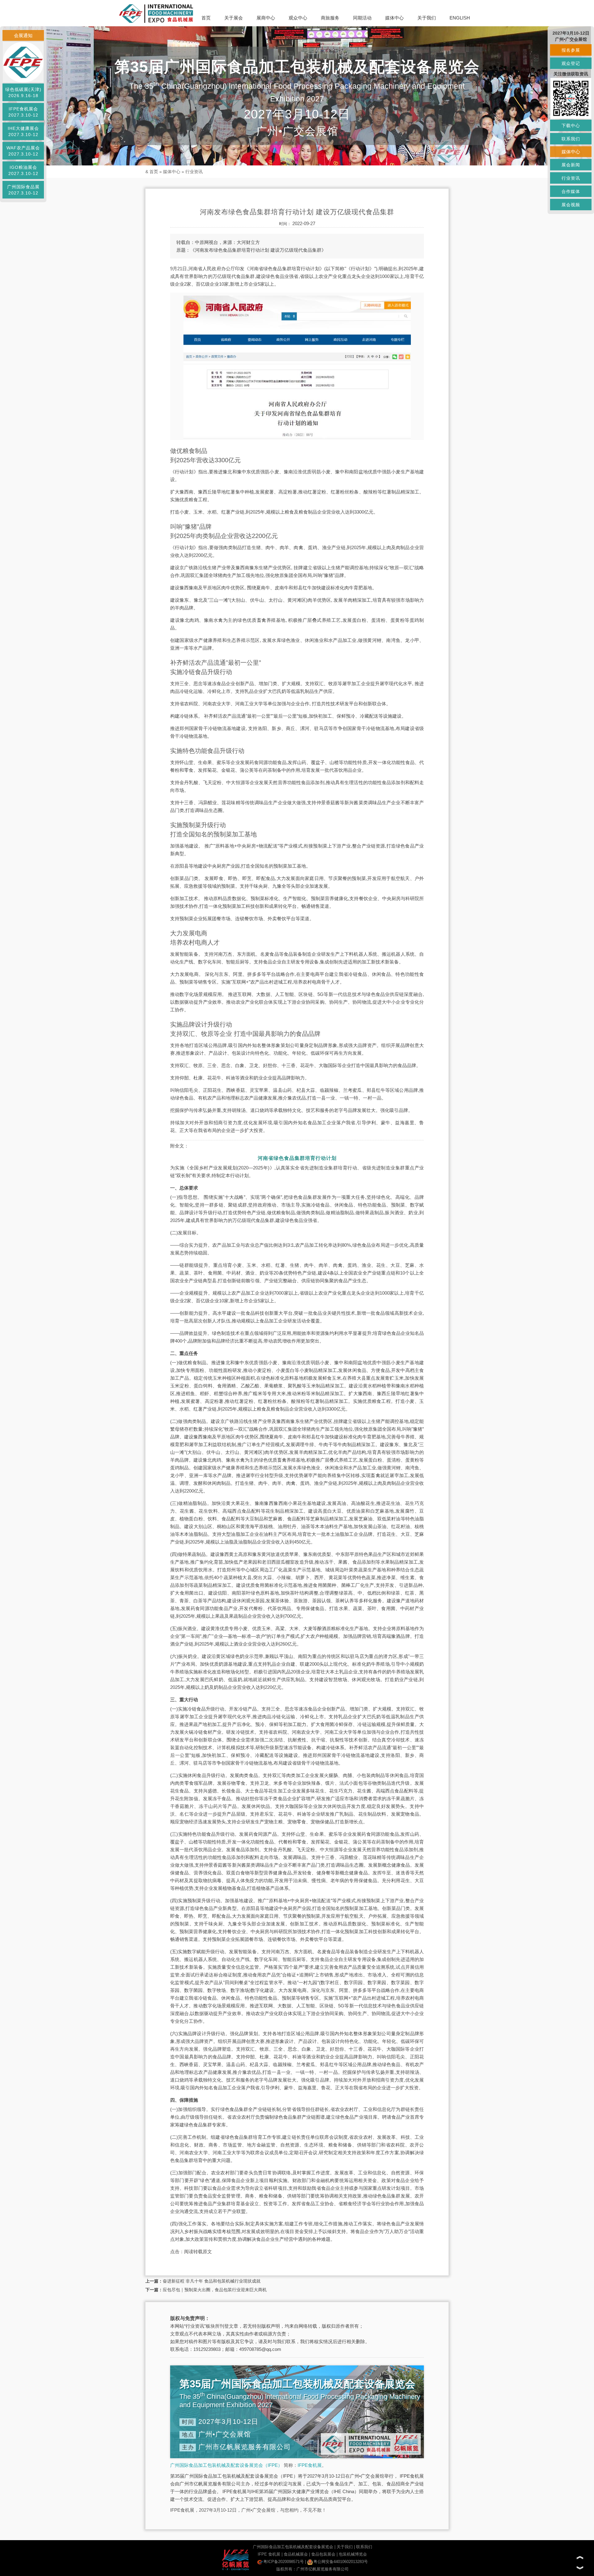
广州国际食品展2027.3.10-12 (23, 190)
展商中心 (266, 18)
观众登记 (571, 63)
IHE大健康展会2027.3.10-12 (23, 131)
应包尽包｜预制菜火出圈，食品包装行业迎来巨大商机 (215, 2290)
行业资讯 (194, 172)
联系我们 (364, 2547)
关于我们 (427, 18)
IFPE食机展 (310, 2465)
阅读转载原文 (198, 2251)
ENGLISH (460, 18)
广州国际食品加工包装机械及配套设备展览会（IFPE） (226, 2465)
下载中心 (571, 126)
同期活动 (362, 18)
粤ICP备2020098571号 (284, 2562)
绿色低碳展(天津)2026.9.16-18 (23, 92)
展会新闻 (571, 165)
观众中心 (298, 18)
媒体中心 (394, 18)
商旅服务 (330, 18)
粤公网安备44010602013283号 (341, 2562)
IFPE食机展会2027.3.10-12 (23, 112)
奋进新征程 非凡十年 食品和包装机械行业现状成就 (212, 2281)
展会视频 (571, 205)
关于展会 (234, 18)
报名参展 (571, 50)
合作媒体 (571, 191)
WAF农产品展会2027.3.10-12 (23, 151)
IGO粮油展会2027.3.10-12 (23, 170)
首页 (206, 18)
